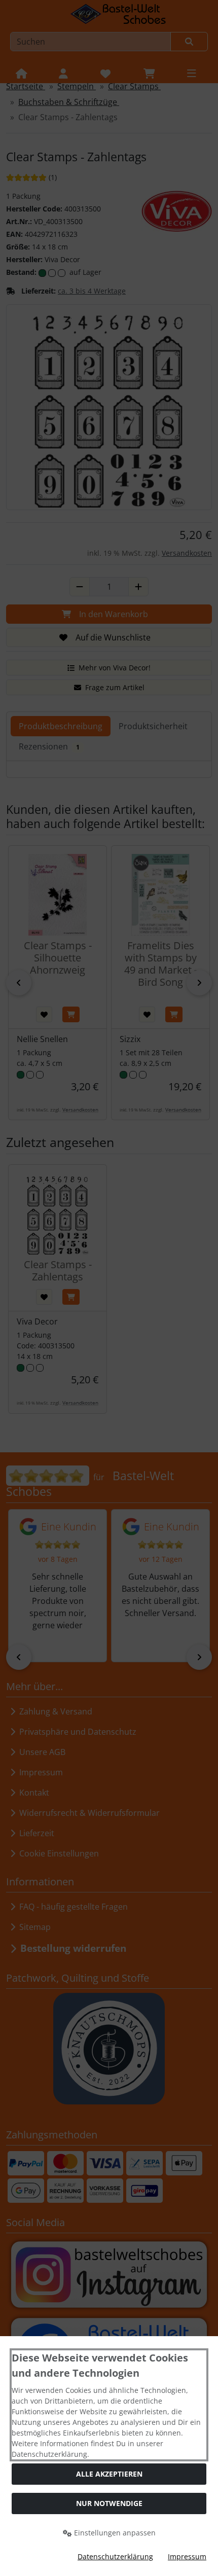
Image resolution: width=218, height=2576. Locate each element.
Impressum (187, 2556)
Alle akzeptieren (109, 2474)
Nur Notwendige (109, 2503)
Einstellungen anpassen (114, 2533)
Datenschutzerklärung (115, 2556)
